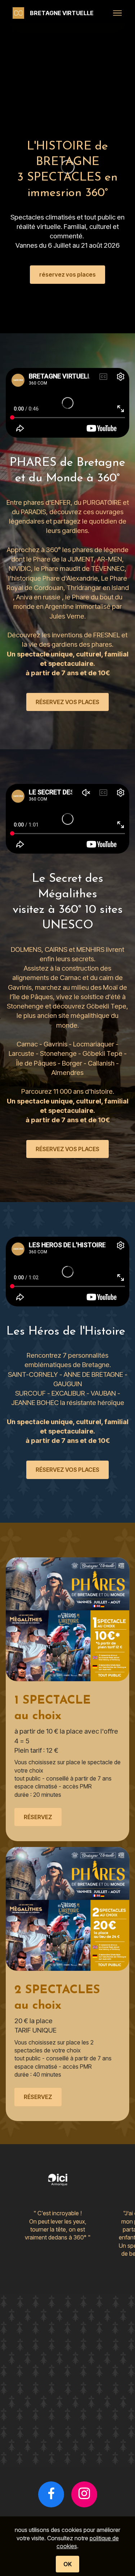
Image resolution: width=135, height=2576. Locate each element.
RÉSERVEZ (38, 1817)
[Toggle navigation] (118, 13)
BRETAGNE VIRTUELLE (62, 13)
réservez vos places (67, 274)
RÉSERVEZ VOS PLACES (67, 702)
